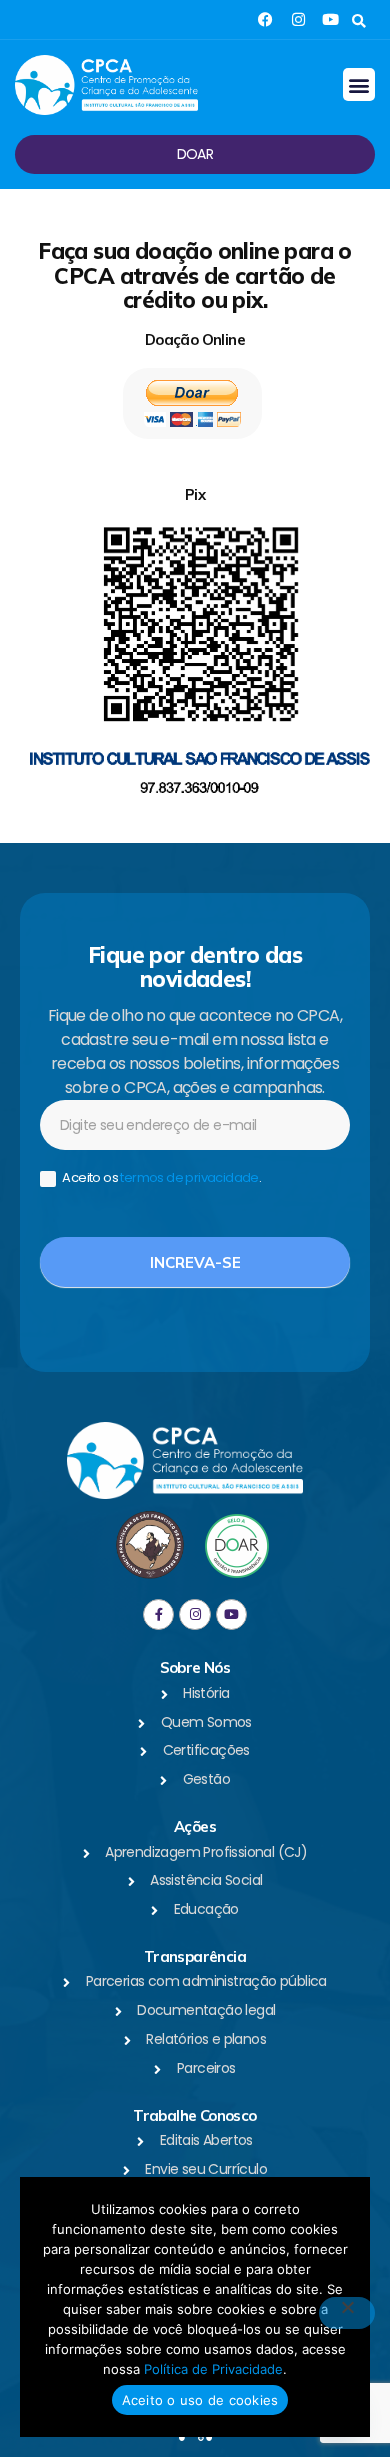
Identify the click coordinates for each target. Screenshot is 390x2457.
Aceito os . (160, 1178)
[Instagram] (298, 19)
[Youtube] (330, 19)
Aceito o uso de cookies (200, 2400)
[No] (347, 2313)
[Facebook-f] (158, 1614)
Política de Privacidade (213, 2369)
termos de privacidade (189, 1177)
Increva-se (195, 1262)
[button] (358, 21)
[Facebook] (265, 19)
